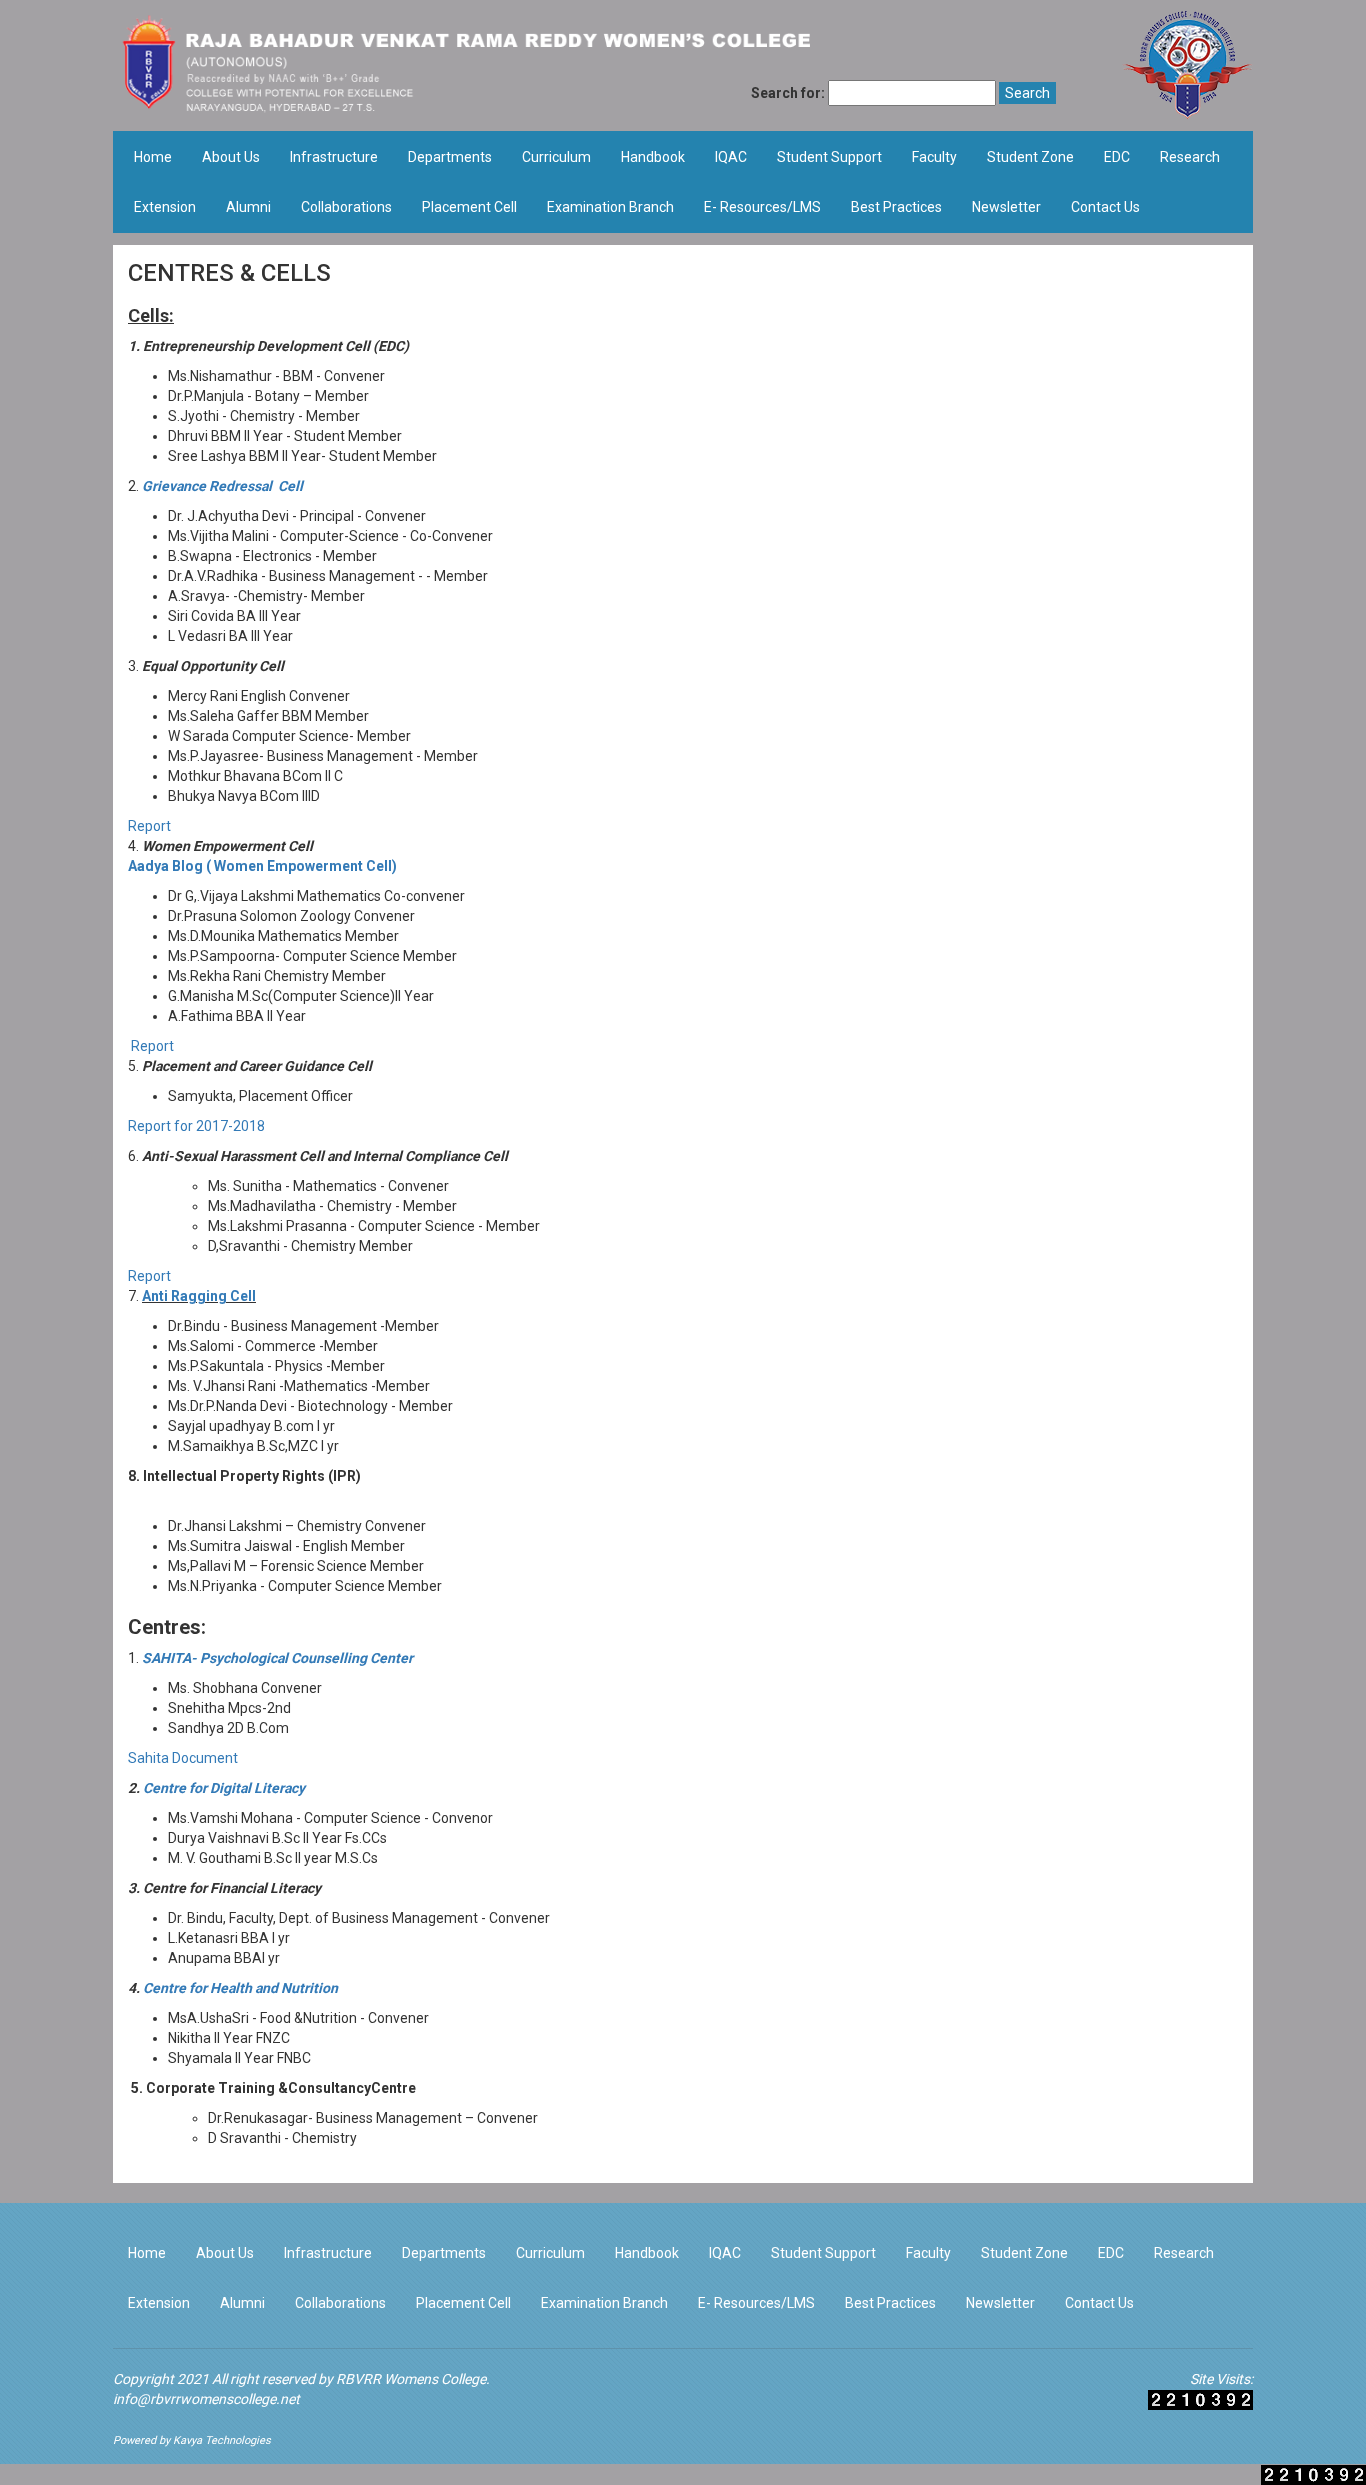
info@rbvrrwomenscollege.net (206, 2399)
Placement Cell (469, 207)
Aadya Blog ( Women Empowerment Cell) (262, 866)
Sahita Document (183, 1758)
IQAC (731, 157)
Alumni (248, 207)
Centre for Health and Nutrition (240, 1988)
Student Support (829, 157)
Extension (165, 207)
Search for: (788, 93)
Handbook (653, 157)
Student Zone (1030, 157)
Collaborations (346, 207)
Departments (450, 157)
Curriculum (556, 157)
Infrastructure (334, 157)
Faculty (934, 157)
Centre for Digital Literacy (224, 1788)
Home (153, 157)
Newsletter (1006, 207)
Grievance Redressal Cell (222, 486)
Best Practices (896, 207)
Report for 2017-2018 (196, 1126)
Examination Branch (610, 207)
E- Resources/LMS (762, 207)
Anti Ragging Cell (199, 1296)
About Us (231, 157)
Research (1190, 157)
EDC (1117, 157)
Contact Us (1105, 207)
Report (149, 826)
